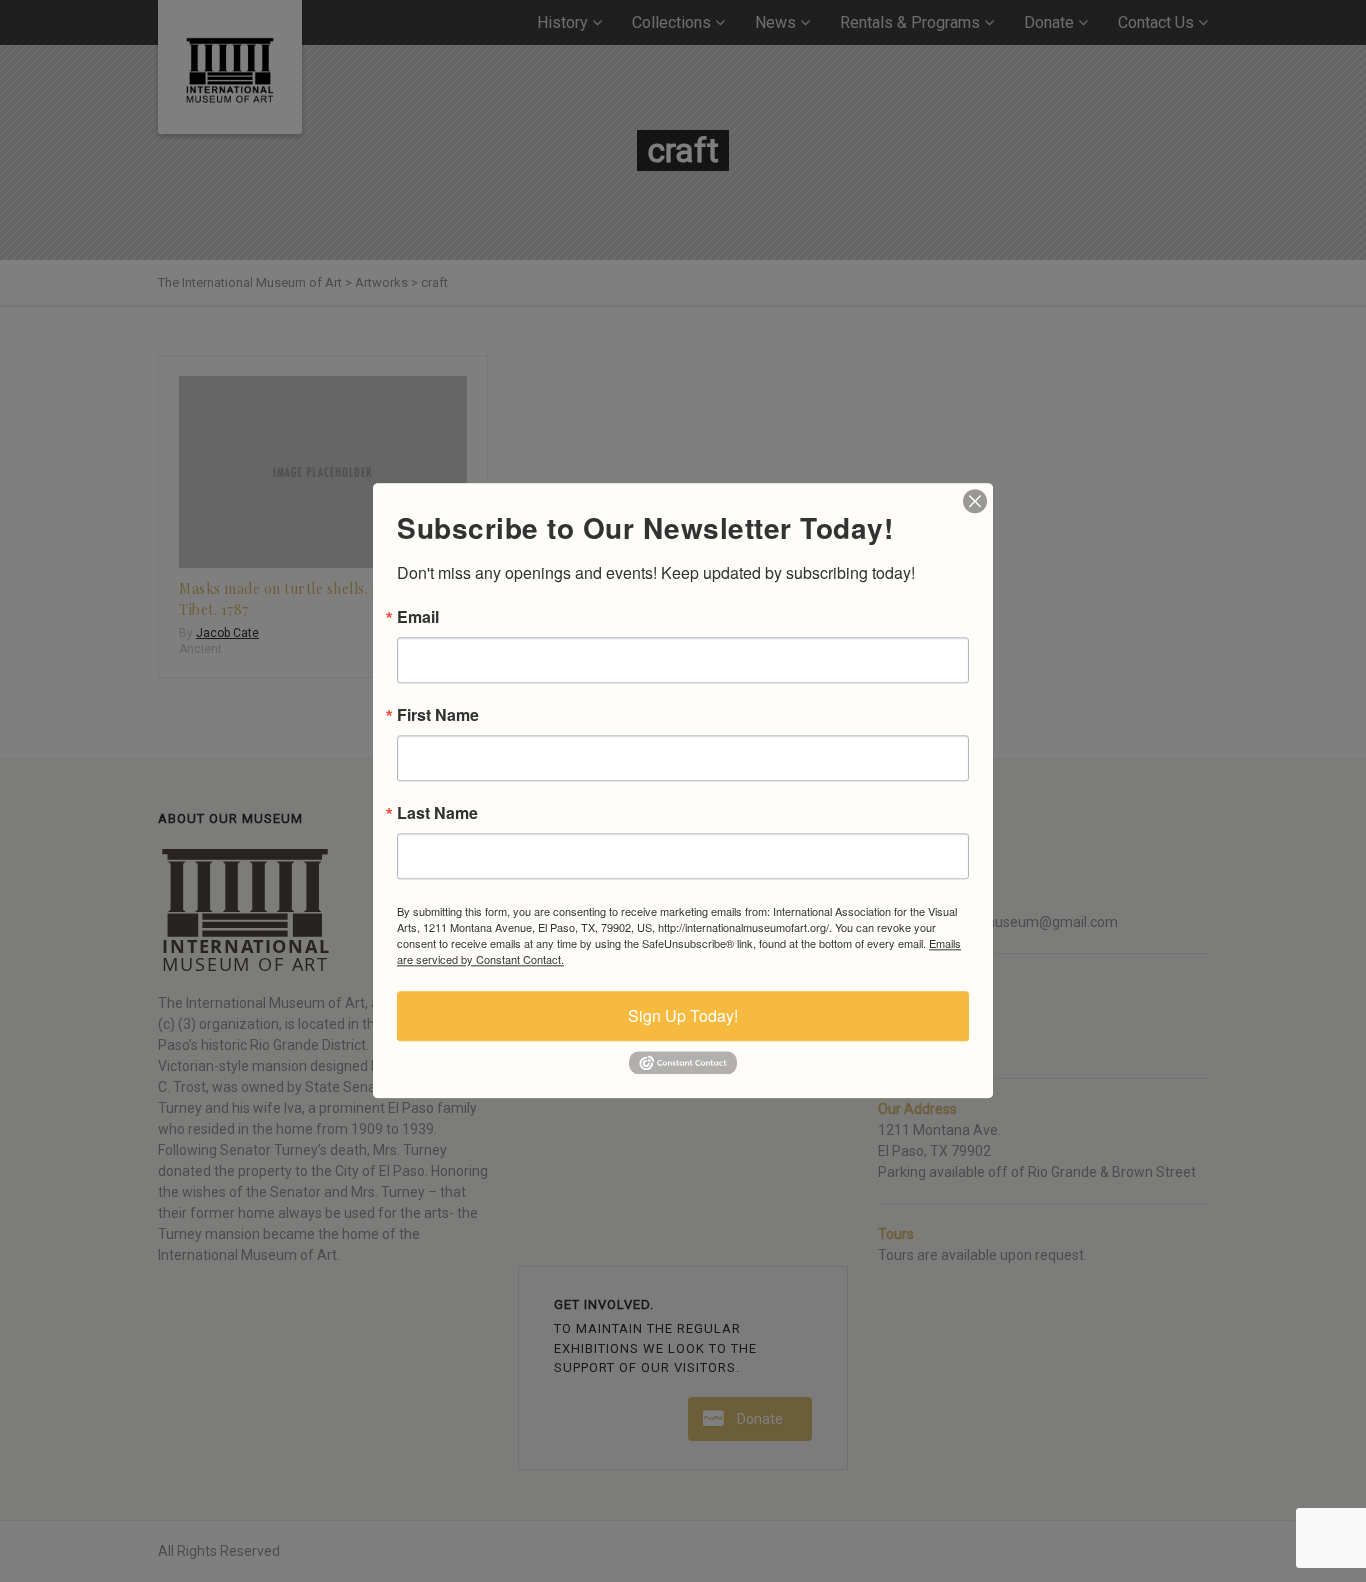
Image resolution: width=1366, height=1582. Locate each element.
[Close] (975, 501)
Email (418, 617)
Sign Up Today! (683, 1015)
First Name (438, 715)
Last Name (437, 813)
